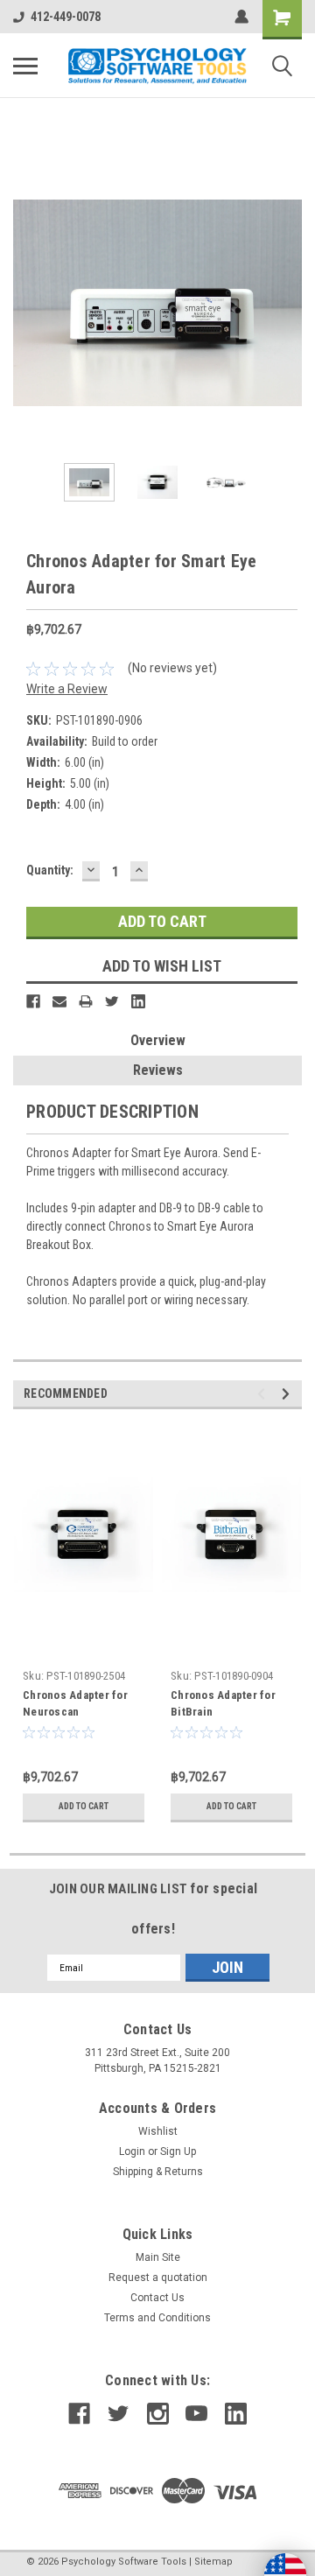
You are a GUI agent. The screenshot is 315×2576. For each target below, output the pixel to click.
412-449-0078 (66, 17)
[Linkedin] (138, 1001)
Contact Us (157, 2298)
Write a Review (67, 689)
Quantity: (50, 870)
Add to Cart (84, 1806)
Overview (158, 1040)
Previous (26, 303)
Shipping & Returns (158, 2172)
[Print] (86, 1001)
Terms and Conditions (157, 2318)
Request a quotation (158, 2278)
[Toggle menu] (25, 66)
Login (132, 2151)
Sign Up (178, 2151)
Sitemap (213, 2562)
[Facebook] (33, 1001)
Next (289, 303)
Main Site (158, 2257)
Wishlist (158, 2131)
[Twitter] (112, 1001)
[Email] (59, 1001)
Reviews (158, 1070)
